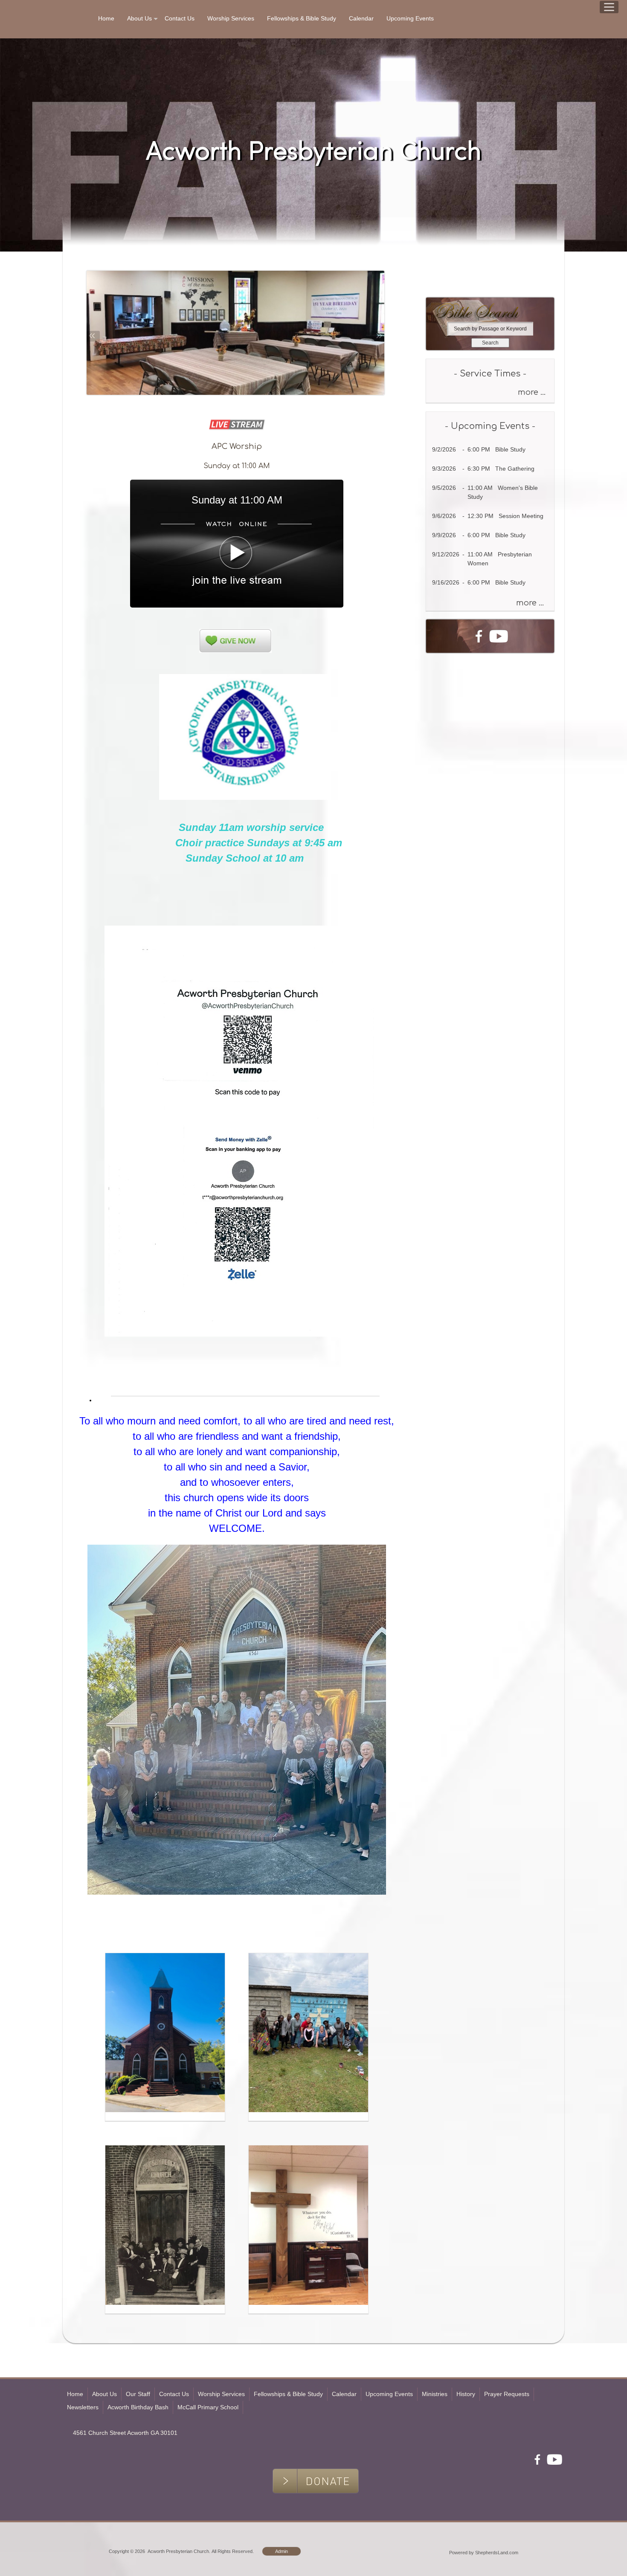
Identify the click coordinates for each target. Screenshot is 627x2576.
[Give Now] (435, 285)
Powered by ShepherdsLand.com (484, 2553)
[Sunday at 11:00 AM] (237, 605)
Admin (282, 2551)
